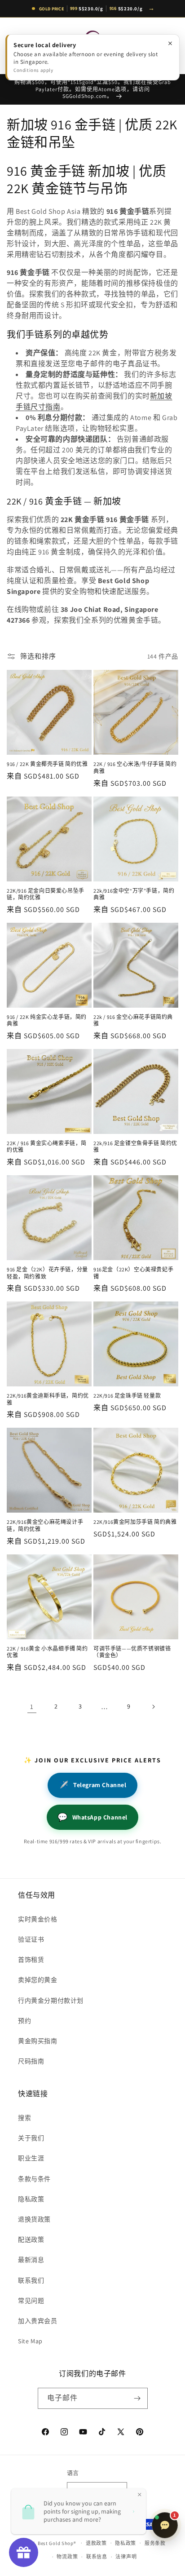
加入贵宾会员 (38, 2321)
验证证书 (31, 1939)
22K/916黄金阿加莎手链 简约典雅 (135, 1522)
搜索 (24, 2118)
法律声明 (126, 2557)
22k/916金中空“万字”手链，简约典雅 (134, 894)
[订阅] (137, 2398)
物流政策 (67, 2557)
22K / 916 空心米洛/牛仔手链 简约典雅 (135, 768)
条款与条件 (34, 2179)
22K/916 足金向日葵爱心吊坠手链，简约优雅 (46, 894)
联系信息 (97, 2557)
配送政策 (31, 2240)
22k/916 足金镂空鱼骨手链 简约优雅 (135, 1147)
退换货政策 (34, 2219)
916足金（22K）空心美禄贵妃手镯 (133, 1273)
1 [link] (32, 1706)
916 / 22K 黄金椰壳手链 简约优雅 (47, 764)
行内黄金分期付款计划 (51, 2001)
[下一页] (153, 1707)
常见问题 (31, 2301)
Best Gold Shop (56, 2543)
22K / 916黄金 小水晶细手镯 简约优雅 (47, 1652)
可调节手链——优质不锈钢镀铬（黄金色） (132, 1652)
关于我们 (31, 2138)
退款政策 (96, 2543)
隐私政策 (31, 2199)
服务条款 (155, 2543)
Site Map (30, 2341)
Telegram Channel (92, 1785)
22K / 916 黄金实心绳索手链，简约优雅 (47, 1147)
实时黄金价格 (38, 1919)
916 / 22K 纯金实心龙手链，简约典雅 (47, 1020)
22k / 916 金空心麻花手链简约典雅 (133, 1020)
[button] (18, 46)
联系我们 (31, 2280)
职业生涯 (31, 2158)
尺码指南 (31, 2061)
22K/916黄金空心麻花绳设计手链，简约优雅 (45, 1525)
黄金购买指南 (38, 2041)
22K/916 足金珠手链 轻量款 (127, 1396)
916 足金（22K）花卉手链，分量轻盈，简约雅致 (47, 1273)
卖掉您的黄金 (38, 1980)
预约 (24, 2021)
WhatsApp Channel (92, 1817)
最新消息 (31, 2260)
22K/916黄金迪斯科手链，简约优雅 (48, 1399)
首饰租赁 (31, 1960)
